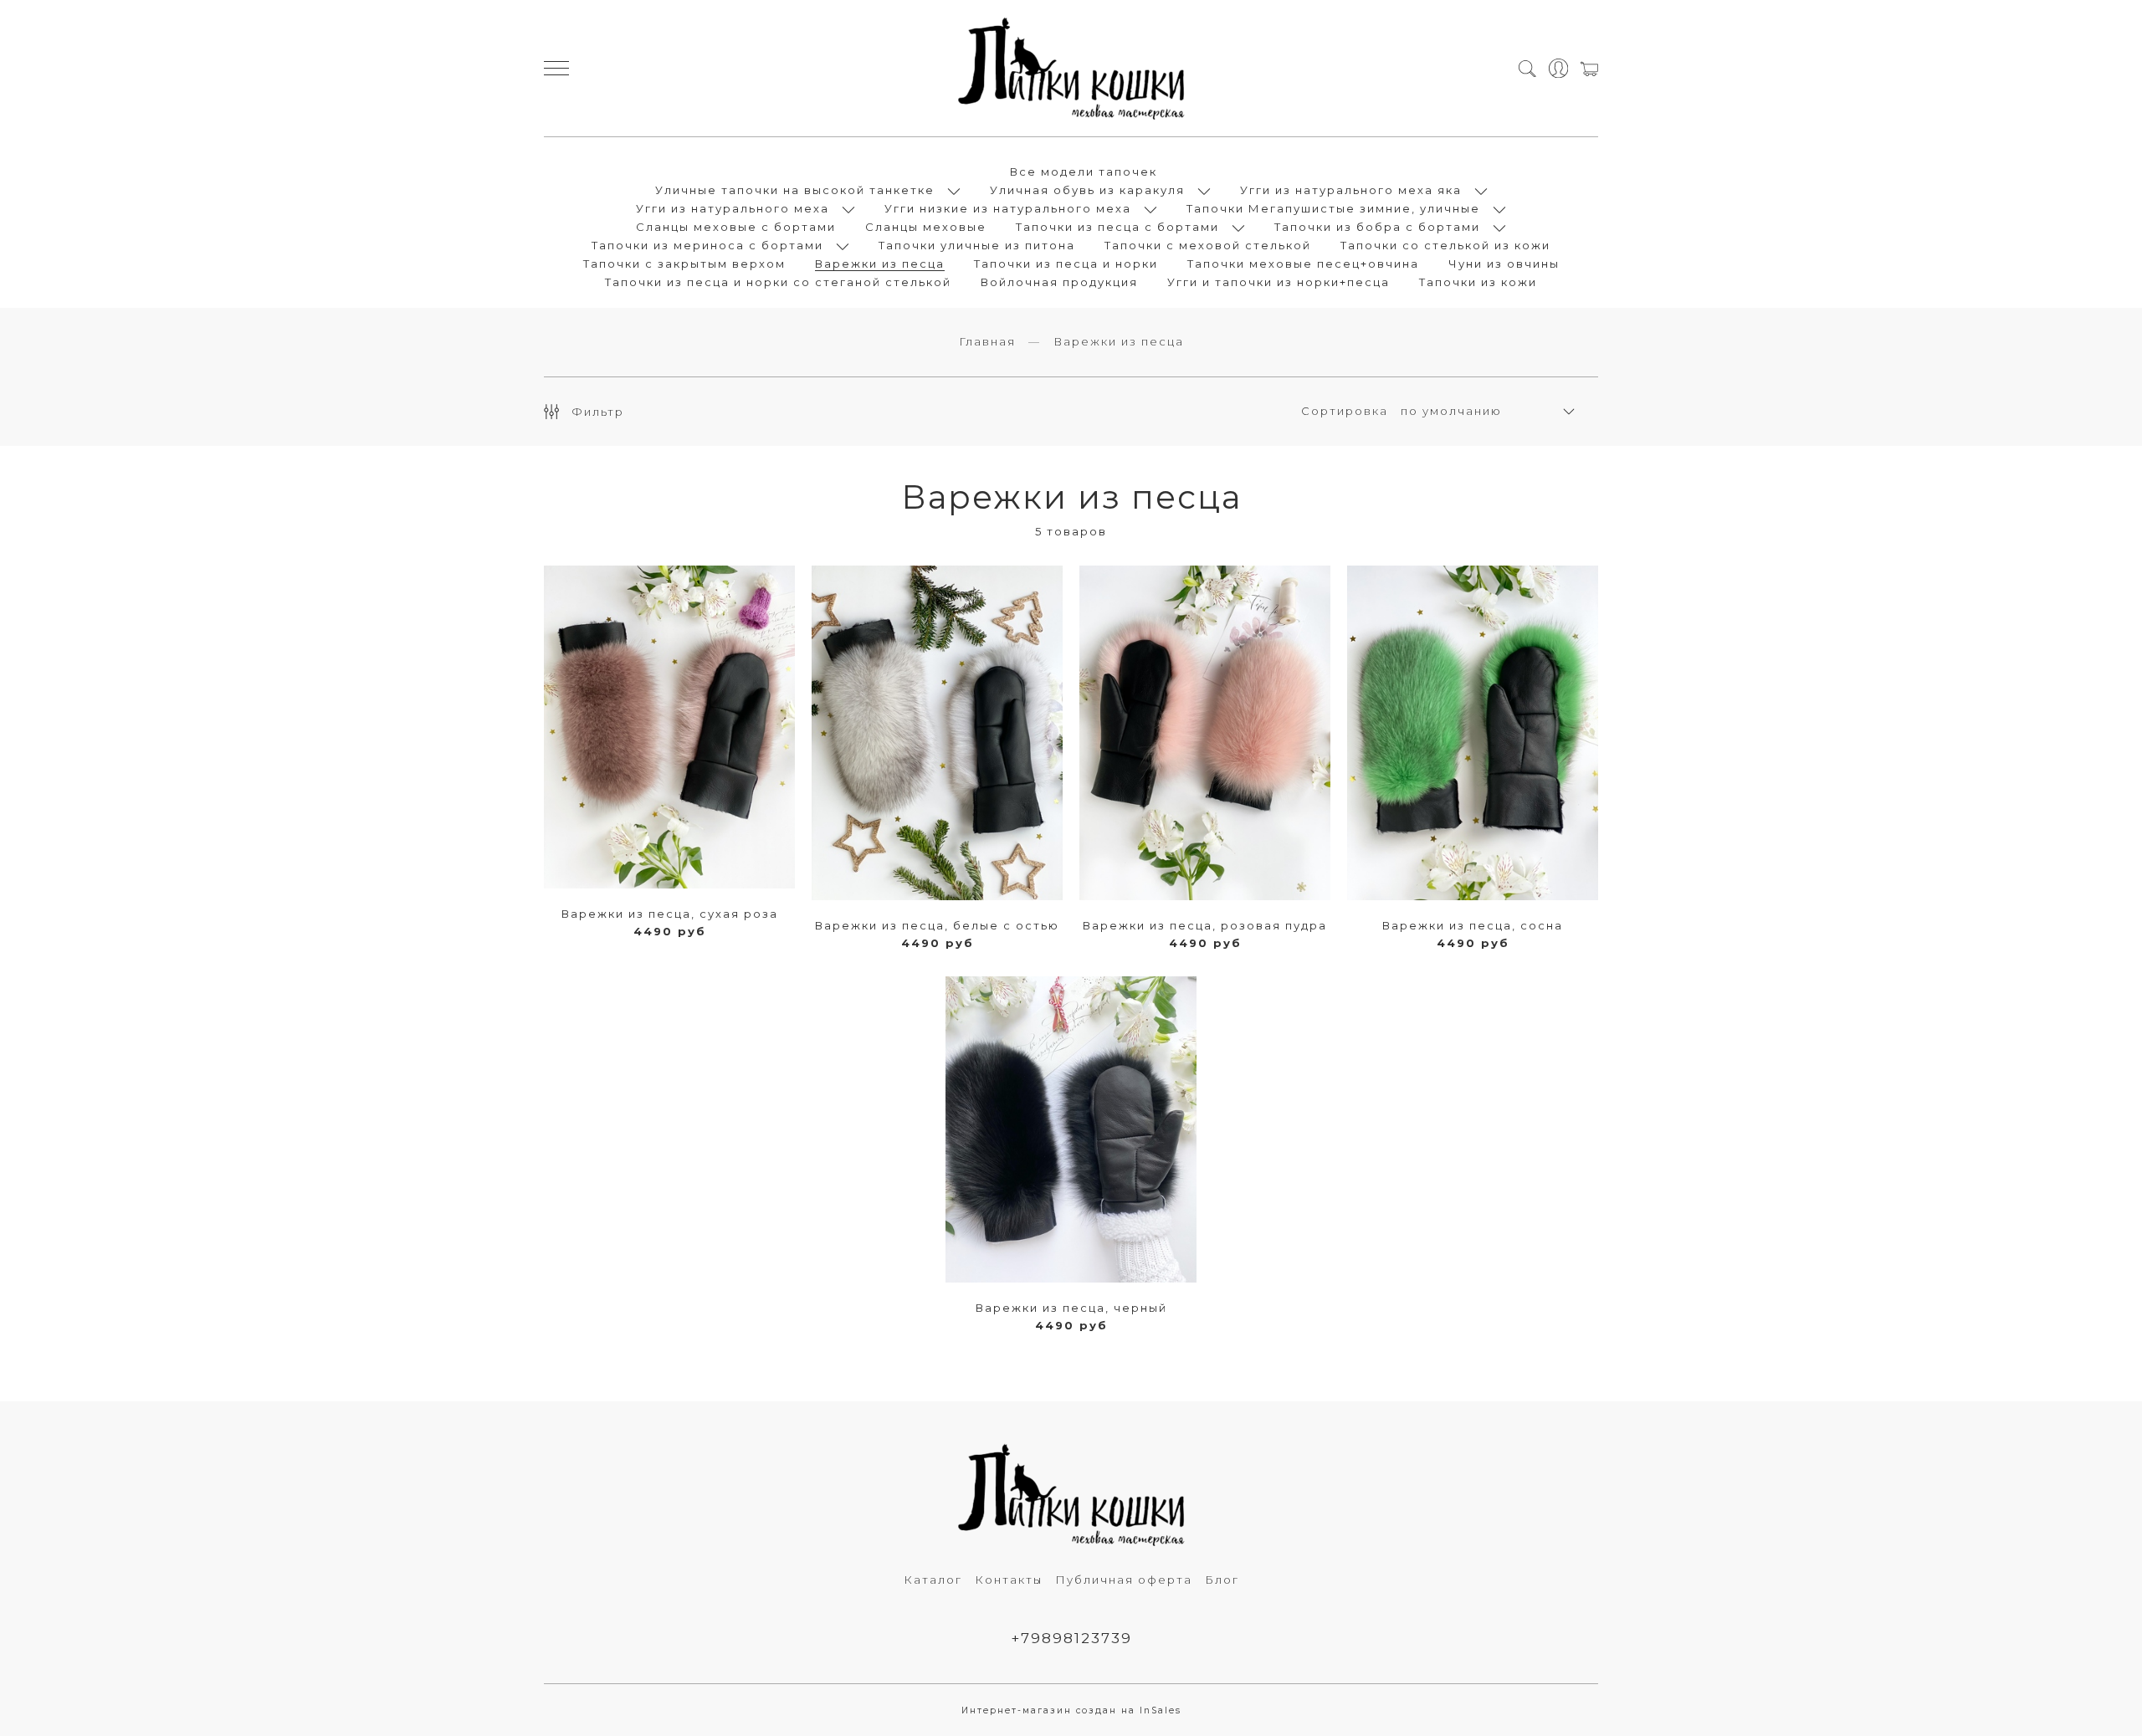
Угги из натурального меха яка (1351, 190)
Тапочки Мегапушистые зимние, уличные (1333, 208)
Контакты (1009, 1580)
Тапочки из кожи (1478, 282)
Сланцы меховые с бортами (736, 227)
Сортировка (1345, 411)
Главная (987, 341)
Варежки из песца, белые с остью (937, 925)
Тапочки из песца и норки (1066, 264)
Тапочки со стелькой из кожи (1445, 245)
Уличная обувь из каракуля (1087, 190)
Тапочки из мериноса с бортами (707, 245)
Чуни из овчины (1504, 264)
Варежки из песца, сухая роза (670, 914)
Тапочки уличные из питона (977, 245)
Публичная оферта (1124, 1580)
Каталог (933, 1580)
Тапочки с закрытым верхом (684, 264)
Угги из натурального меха (733, 208)
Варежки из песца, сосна (1473, 925)
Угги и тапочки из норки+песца (1279, 282)
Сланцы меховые (926, 227)
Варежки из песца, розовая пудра (1205, 925)
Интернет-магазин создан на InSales (1071, 1710)
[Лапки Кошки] (1071, 68)
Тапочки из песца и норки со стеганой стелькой (778, 282)
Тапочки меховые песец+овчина (1303, 264)
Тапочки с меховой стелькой (1208, 245)
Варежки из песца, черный (1071, 1308)
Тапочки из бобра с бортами (1377, 227)
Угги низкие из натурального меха (1008, 208)
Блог (1222, 1580)
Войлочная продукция (1059, 282)
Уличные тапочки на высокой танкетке (795, 190)
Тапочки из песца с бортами (1117, 227)
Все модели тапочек (1084, 172)
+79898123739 (1071, 1638)
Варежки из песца (880, 264)
